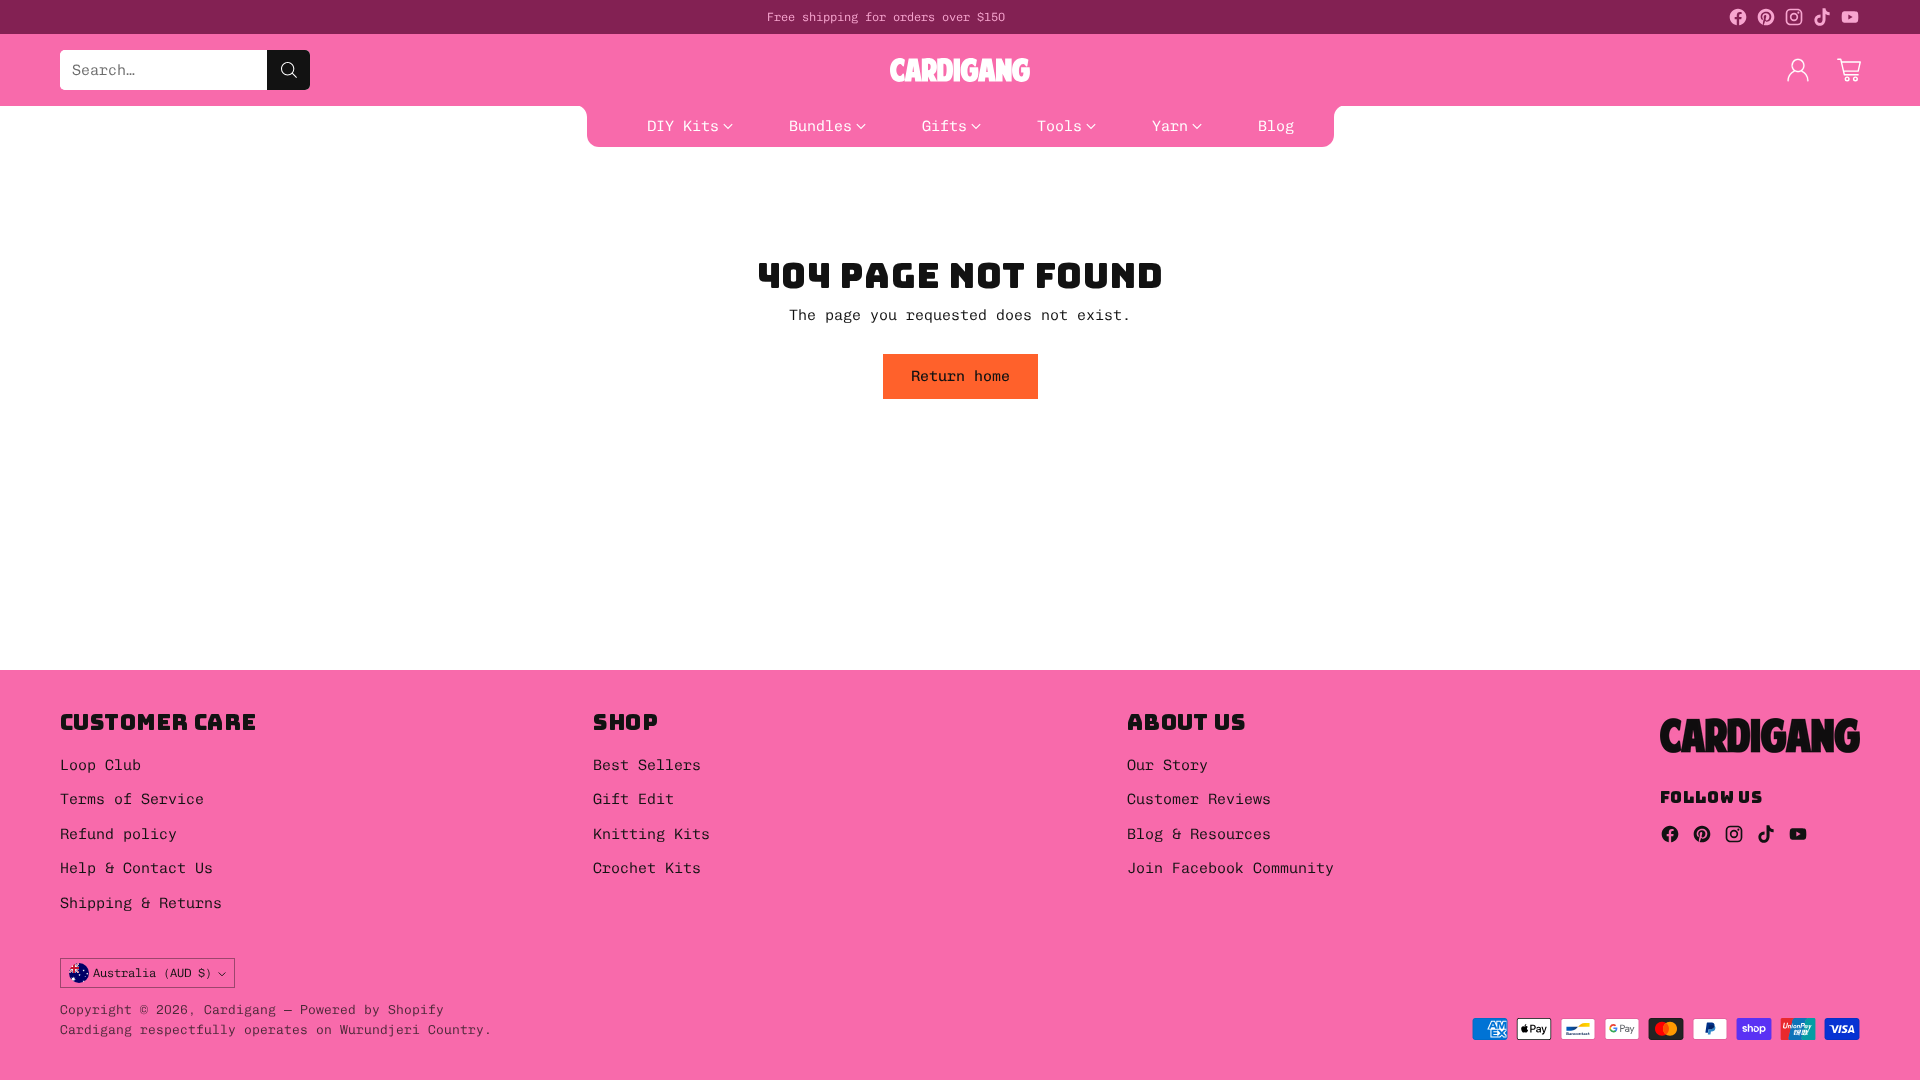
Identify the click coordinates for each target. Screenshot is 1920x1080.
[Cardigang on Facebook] (1738, 20)
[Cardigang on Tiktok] (1822, 20)
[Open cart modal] (1849, 70)
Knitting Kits (651, 834)
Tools (687, 182)
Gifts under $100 (236, 182)
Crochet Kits (647, 868)
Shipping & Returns (141, 903)
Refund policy (118, 834)
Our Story (1167, 765)
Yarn (957, 182)
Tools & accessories (824, 182)
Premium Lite (1377, 182)
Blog (137, 204)
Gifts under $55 (67, 182)
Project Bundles (1096, 159)
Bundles (968, 159)
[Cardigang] (960, 70)
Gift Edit (633, 799)
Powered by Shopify (372, 1009)
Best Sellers (753, 159)
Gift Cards (1312, 159)
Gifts (1215, 159)
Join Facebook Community (1230, 868)
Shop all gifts (573, 182)
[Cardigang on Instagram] (1794, 20)
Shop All (872, 159)
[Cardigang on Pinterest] (1766, 20)
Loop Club (100, 765)
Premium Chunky (1231, 182)
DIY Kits (36, 159)
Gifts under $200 (409, 182)
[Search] (289, 70)
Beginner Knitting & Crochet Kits (245, 159)
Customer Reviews (1199, 799)
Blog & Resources (1199, 834)
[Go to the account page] (1798, 70)
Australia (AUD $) (152, 972)
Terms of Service (132, 799)
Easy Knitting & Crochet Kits (544, 159)
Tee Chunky (45, 204)
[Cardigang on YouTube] (1850, 20)
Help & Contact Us (136, 868)
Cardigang (240, 1009)
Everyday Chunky (1071, 182)
